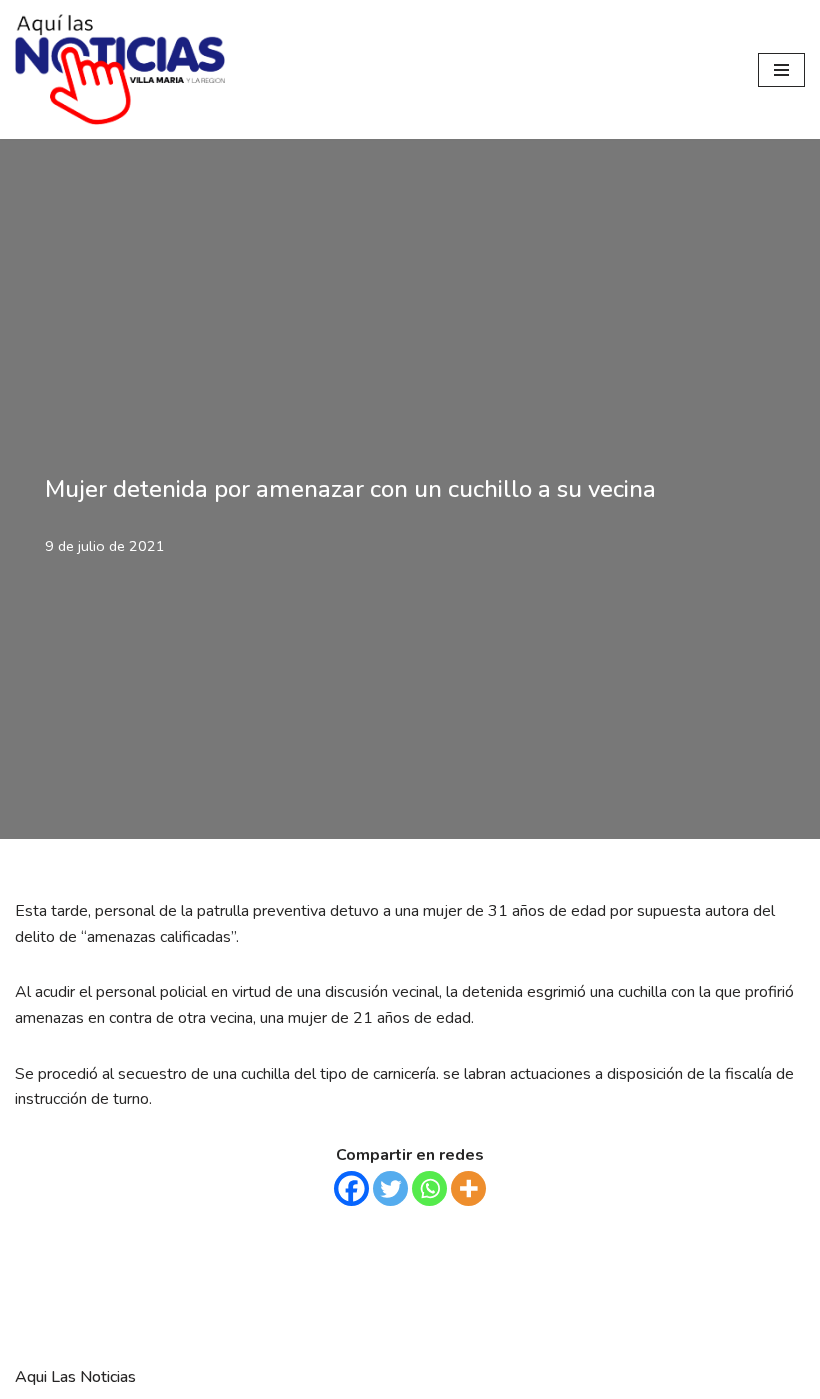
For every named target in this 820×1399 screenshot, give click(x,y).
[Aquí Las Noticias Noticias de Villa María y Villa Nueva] (120, 69)
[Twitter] (390, 1188)
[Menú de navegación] (781, 70)
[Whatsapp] (429, 1188)
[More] (468, 1188)
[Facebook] (351, 1188)
